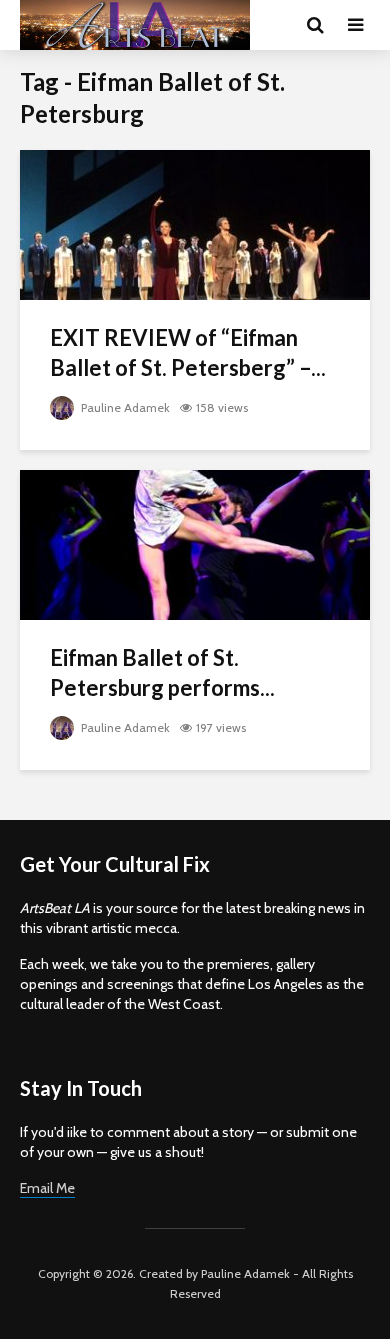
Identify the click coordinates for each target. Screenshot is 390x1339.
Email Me (47, 1188)
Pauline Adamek (124, 407)
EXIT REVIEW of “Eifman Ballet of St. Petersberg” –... (188, 352)
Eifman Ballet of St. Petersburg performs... (162, 672)
